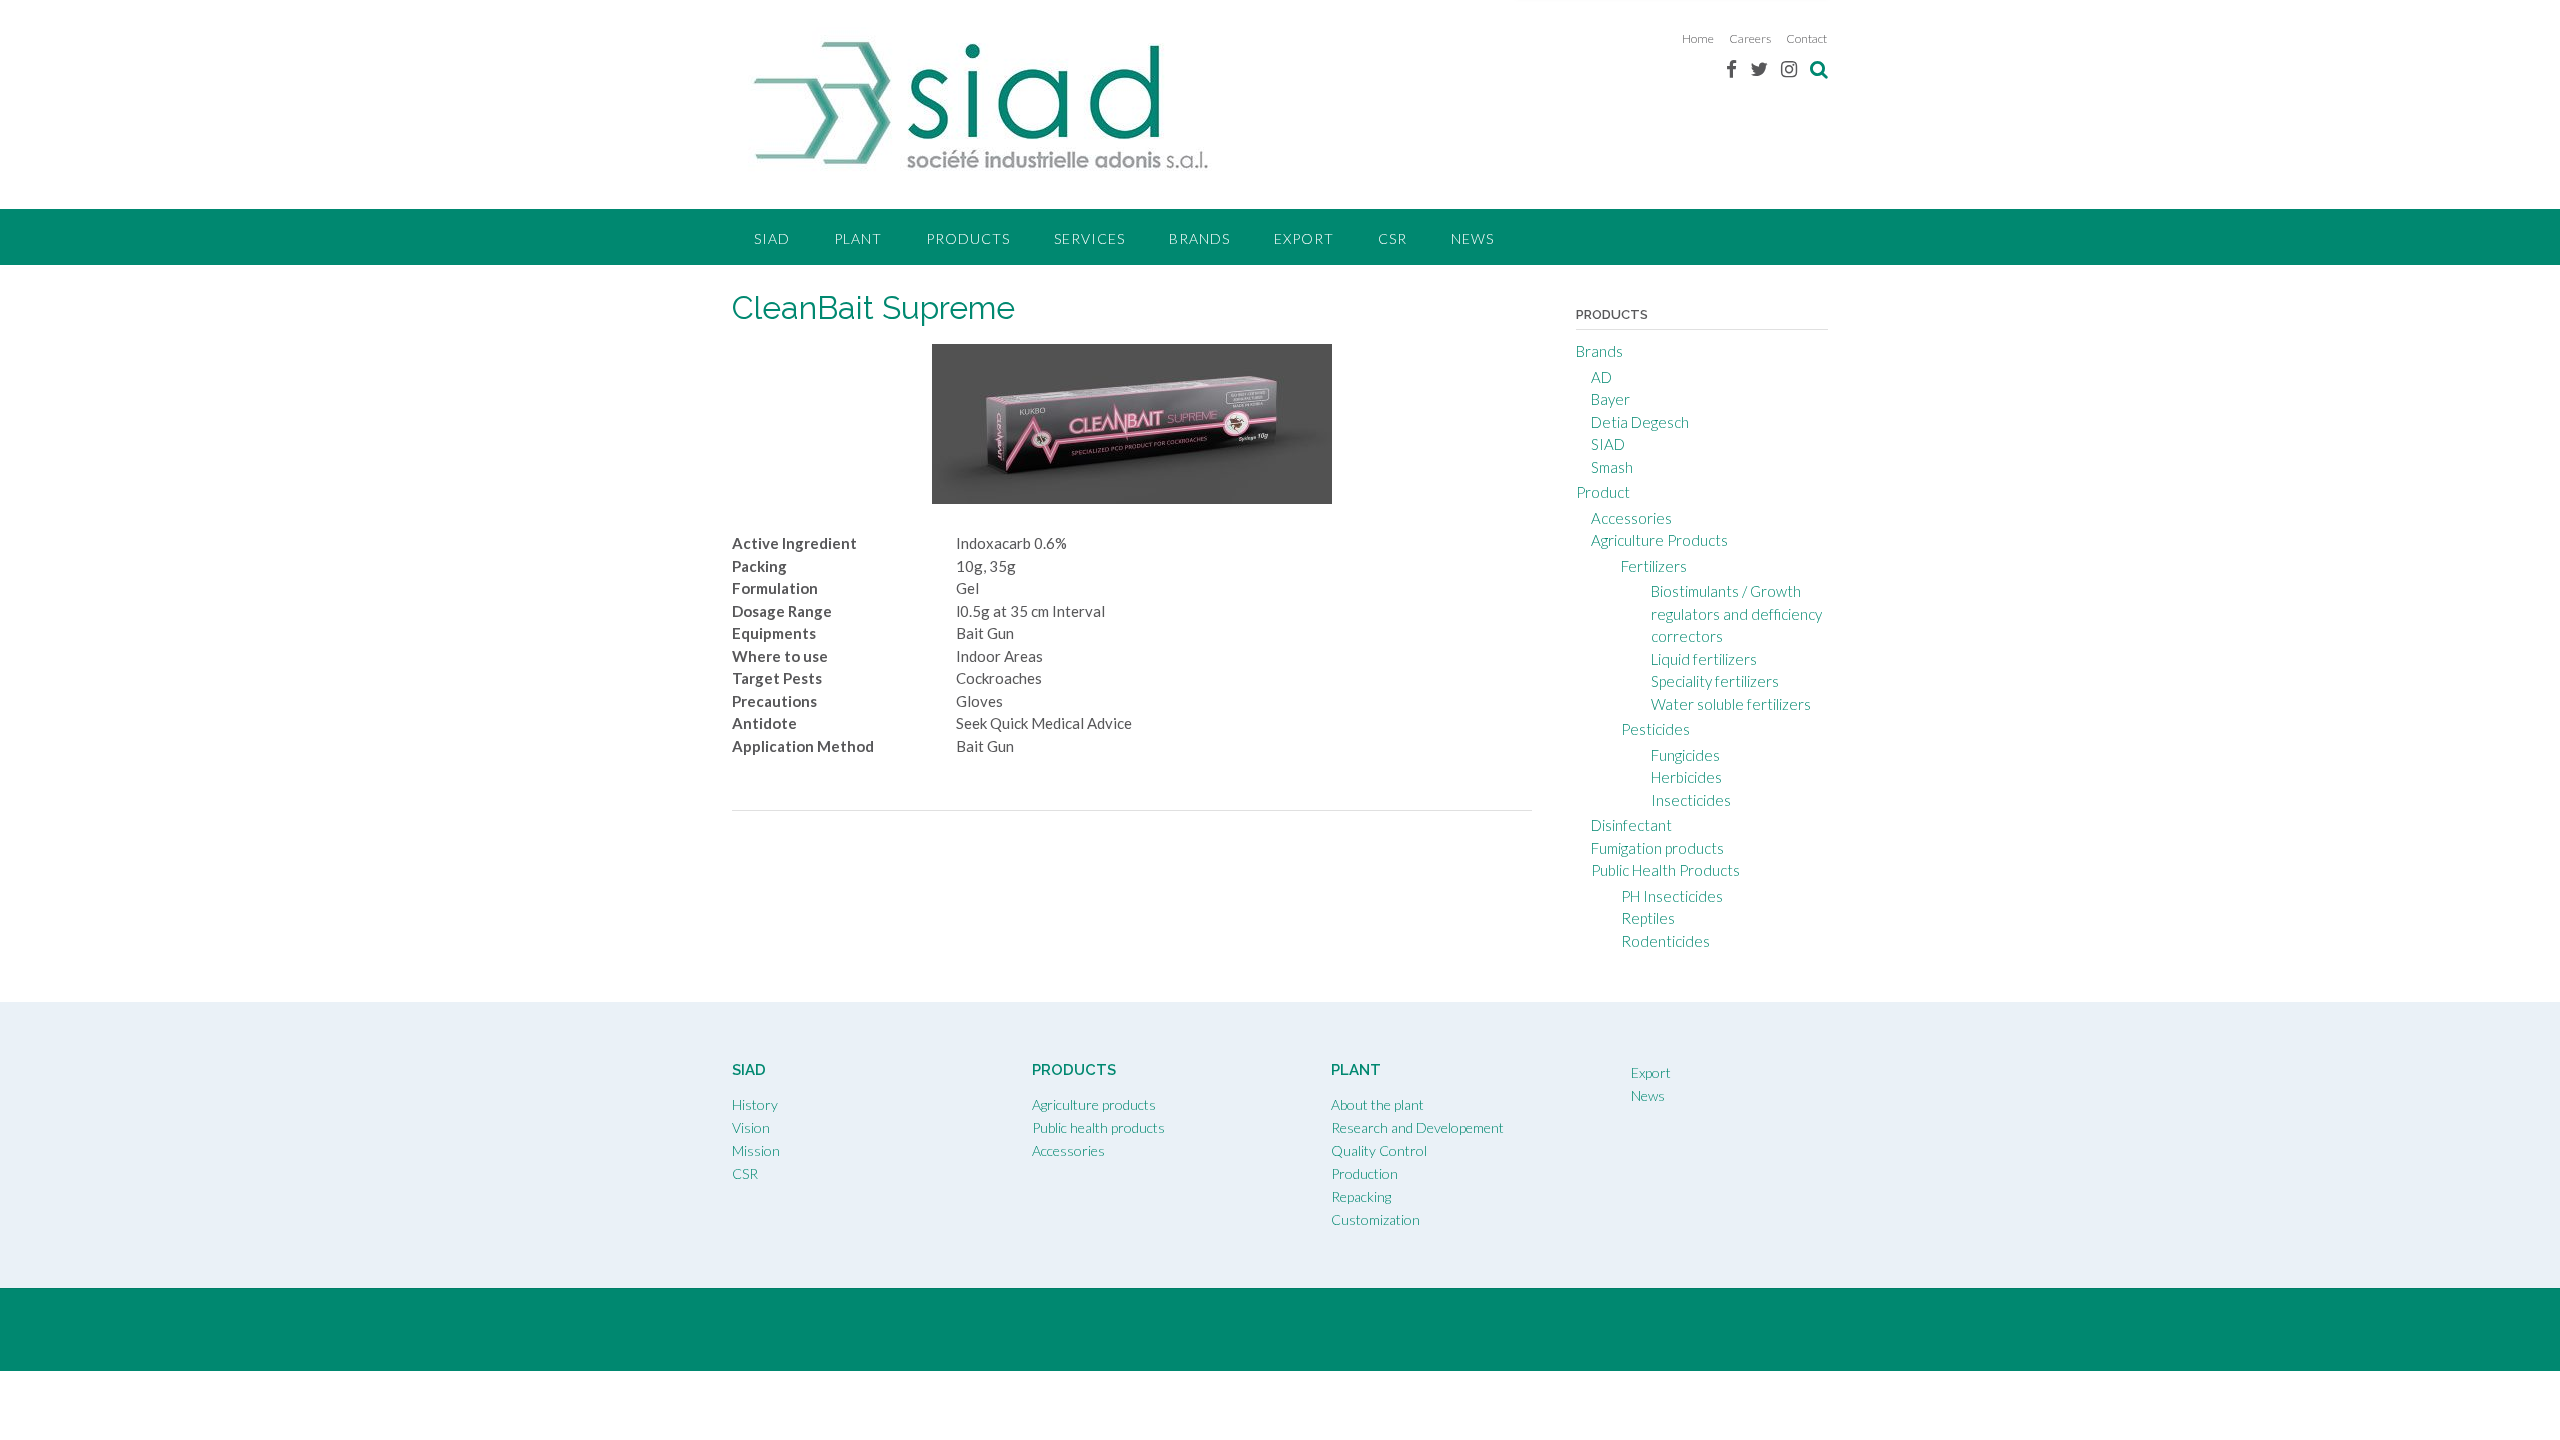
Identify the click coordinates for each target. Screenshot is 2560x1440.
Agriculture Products (1659, 540)
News (1472, 238)
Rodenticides (1665, 941)
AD (1601, 377)
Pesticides (1655, 729)
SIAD (772, 238)
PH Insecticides (1672, 896)
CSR (1392, 238)
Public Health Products (1665, 870)
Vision (751, 1127)
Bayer (1610, 399)
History (755, 1104)
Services (1089, 238)
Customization (1375, 1219)
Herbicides (1686, 777)
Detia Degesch (1640, 422)
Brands (1199, 238)
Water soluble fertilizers (1731, 704)
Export (1304, 238)
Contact (1806, 38)
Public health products (1098, 1127)
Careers (1750, 38)
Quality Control (1379, 1150)
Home (1698, 38)
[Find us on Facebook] (1731, 68)
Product (1603, 492)
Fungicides (1685, 755)
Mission (756, 1150)
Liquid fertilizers (1704, 659)
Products (968, 238)
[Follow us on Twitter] (1759, 68)
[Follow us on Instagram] (1789, 68)
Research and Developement (1417, 1127)
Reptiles (1648, 918)
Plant (858, 238)
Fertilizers (1654, 566)
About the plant (1377, 1104)
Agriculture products (1094, 1104)
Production (1364, 1173)
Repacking (1361, 1196)
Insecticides (1691, 800)
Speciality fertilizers (1715, 681)
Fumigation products (1657, 848)
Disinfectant (1631, 825)
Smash (1612, 467)
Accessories (1631, 518)
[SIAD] (982, 106)
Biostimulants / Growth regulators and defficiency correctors (1736, 613)
